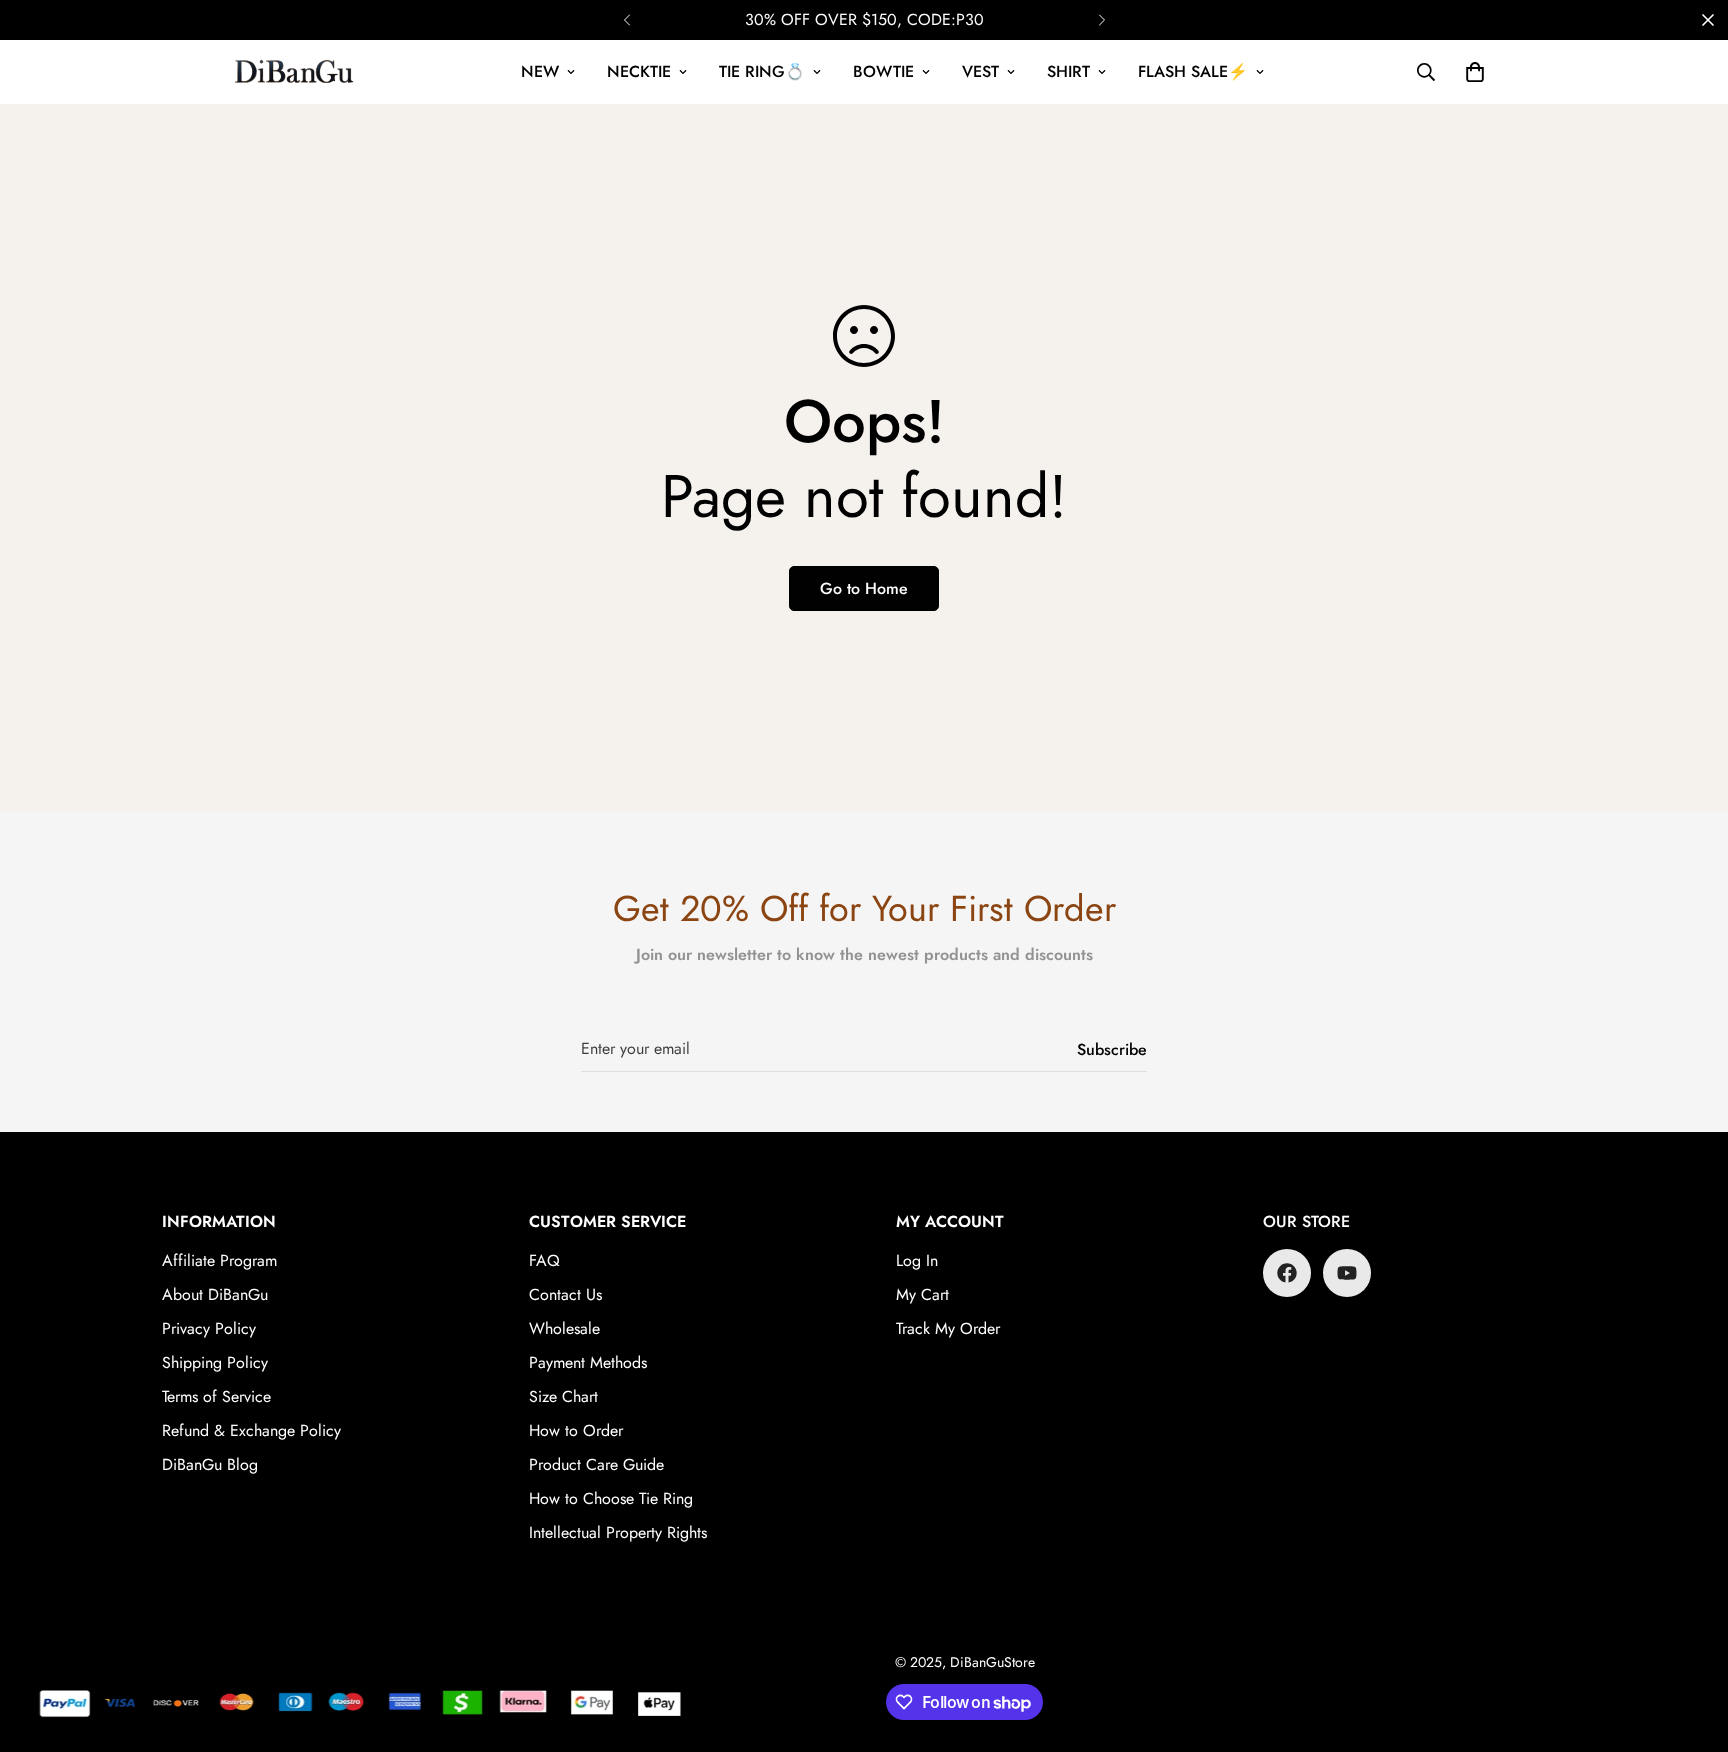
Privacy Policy (209, 1328)
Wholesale (564, 1328)
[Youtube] (1347, 1273)
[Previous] (626, 20)
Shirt (1068, 71)
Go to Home (864, 588)
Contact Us (565, 1294)
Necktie (639, 71)
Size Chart (563, 1396)
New (540, 71)
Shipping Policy (215, 1362)
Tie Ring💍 (762, 71)
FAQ (544, 1260)
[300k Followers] (1287, 1273)
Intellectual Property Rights (618, 1532)
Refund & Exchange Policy (251, 1430)
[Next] (1101, 20)
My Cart (922, 1294)
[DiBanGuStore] (296, 72)
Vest (980, 71)
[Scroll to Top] (1689, 1643)
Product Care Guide (596, 1464)
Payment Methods (588, 1362)
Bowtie (883, 71)
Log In (917, 1260)
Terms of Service (216, 1396)
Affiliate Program (219, 1260)
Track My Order (948, 1328)
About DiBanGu (215, 1294)
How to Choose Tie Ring (611, 1498)
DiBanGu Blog (210, 1464)
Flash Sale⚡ (1193, 71)
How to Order (576, 1430)
